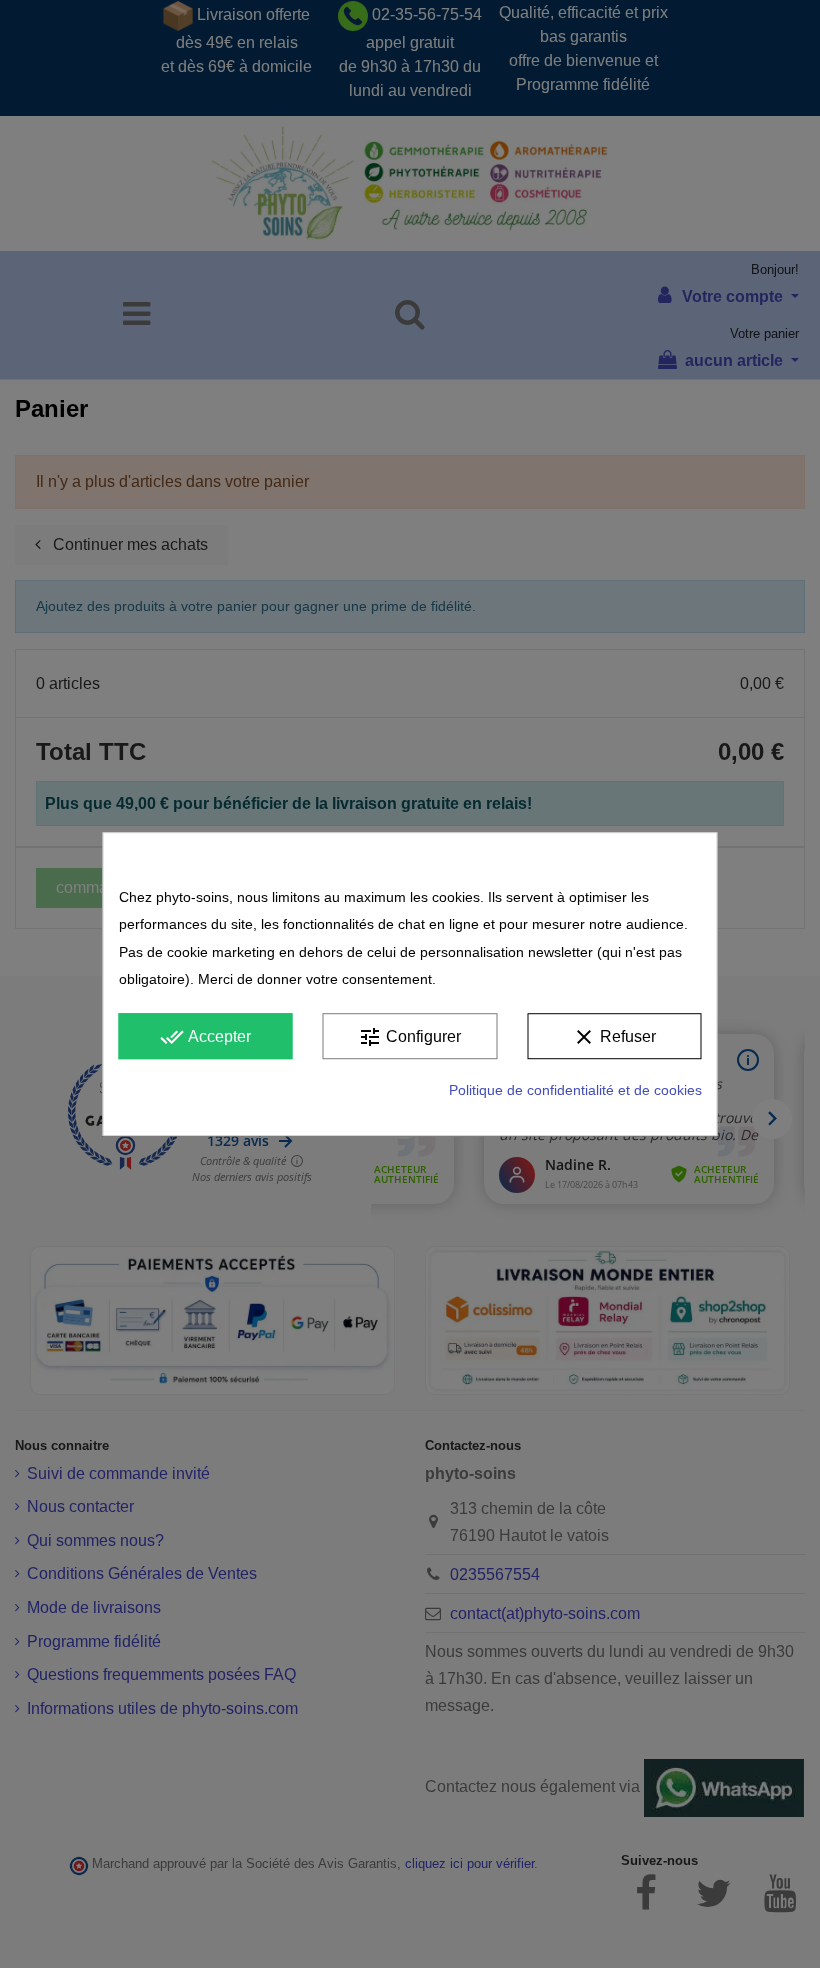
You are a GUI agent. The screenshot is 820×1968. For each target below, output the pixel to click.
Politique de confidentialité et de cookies (575, 1091)
